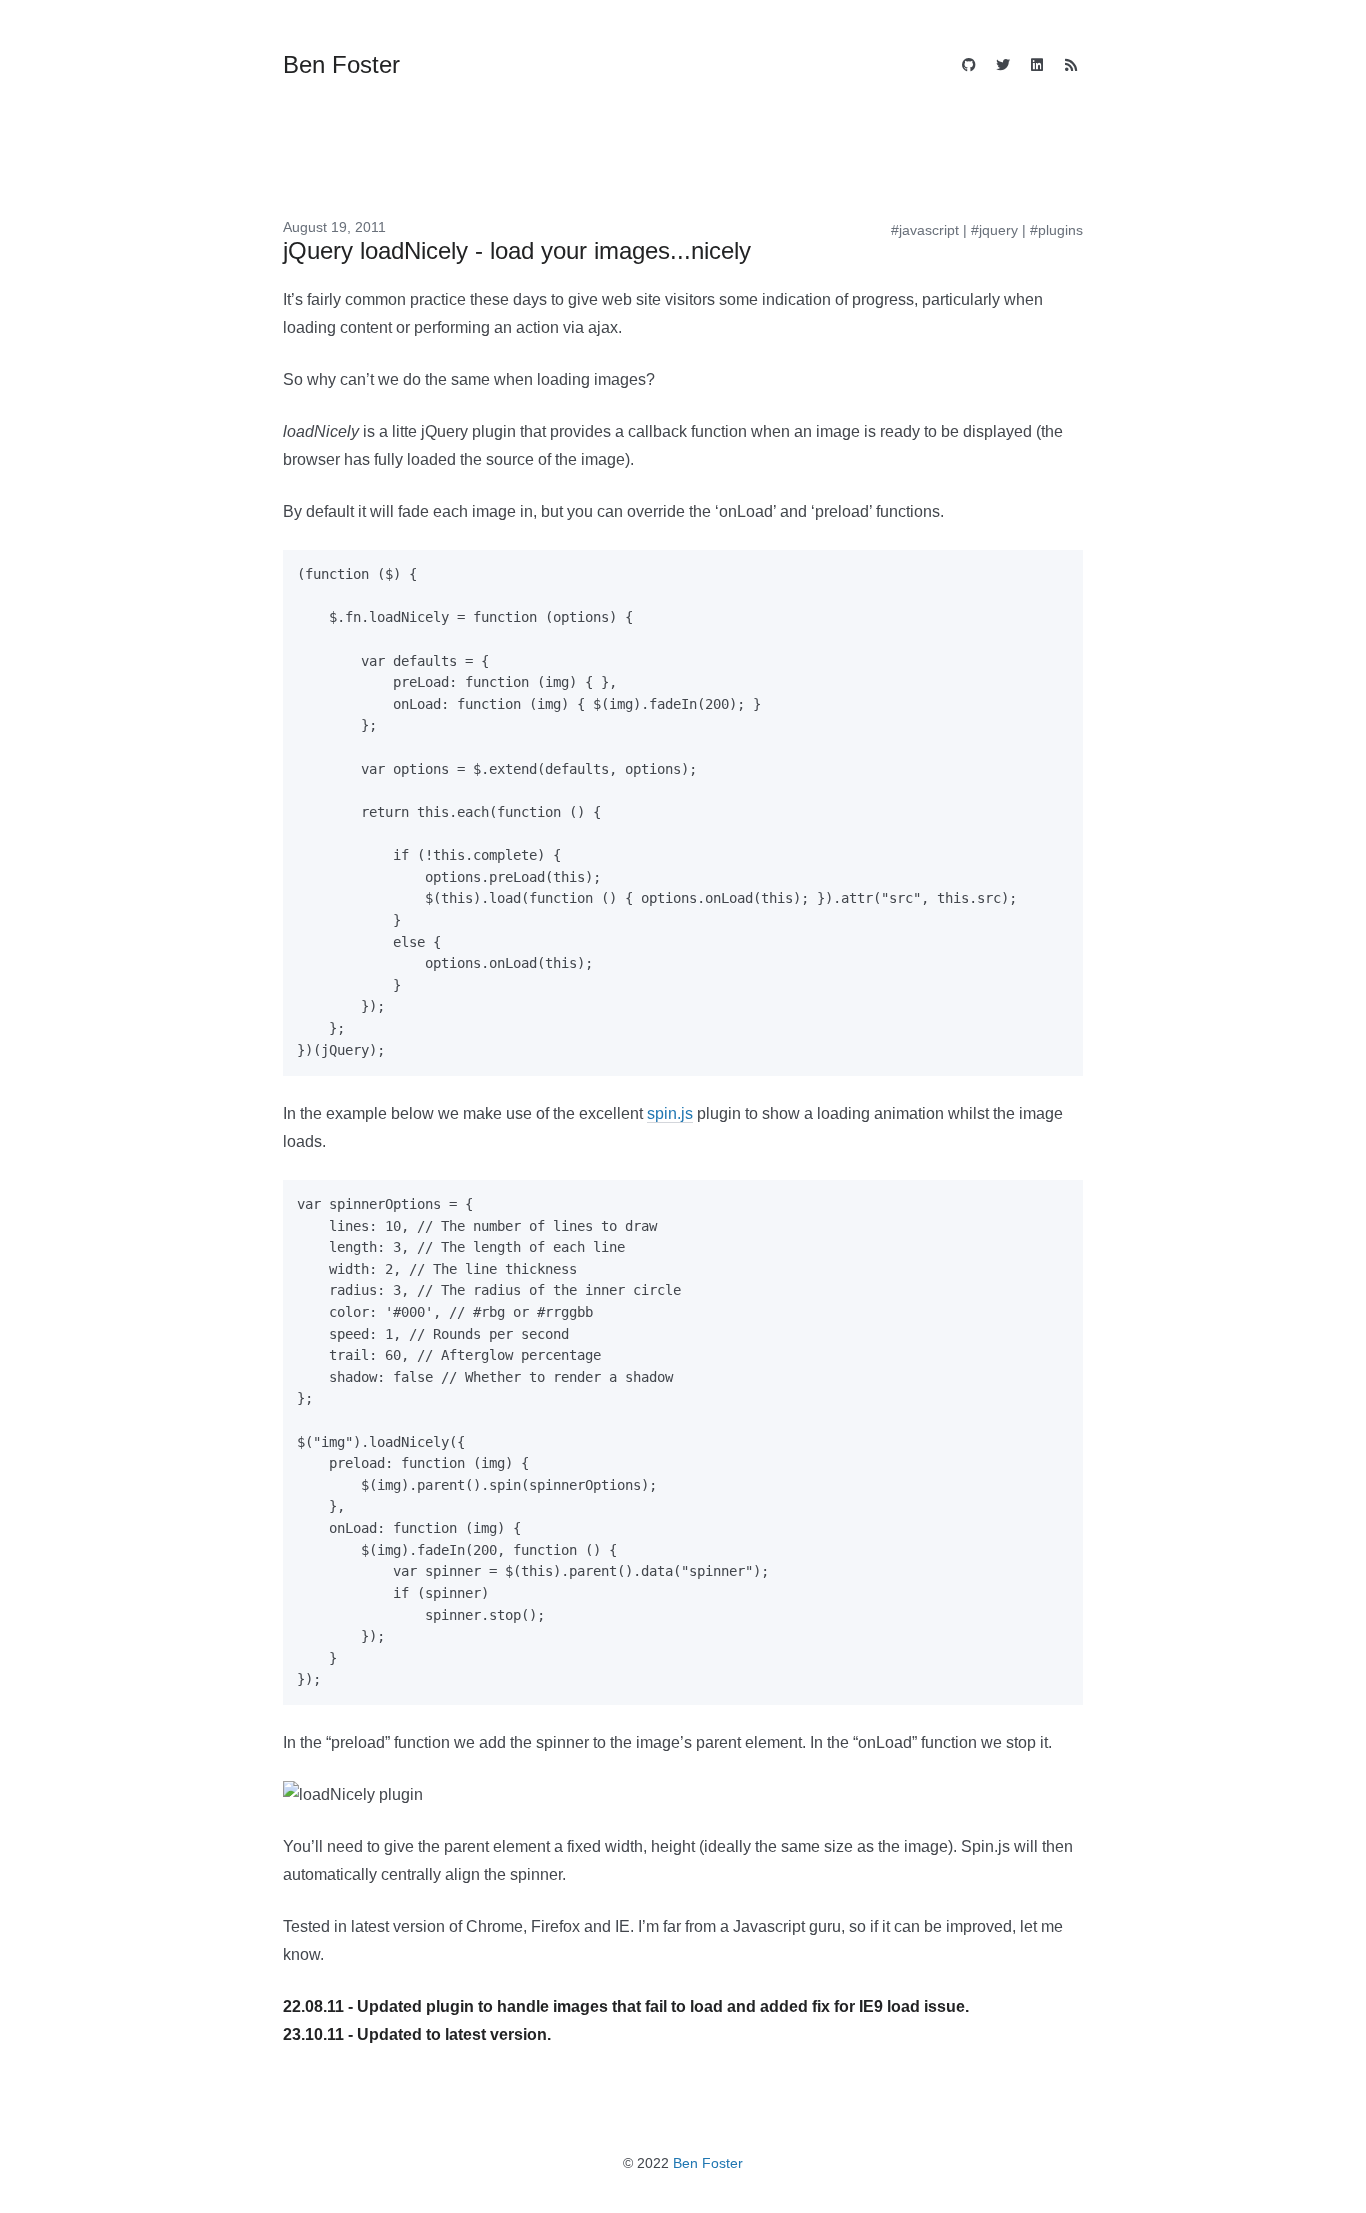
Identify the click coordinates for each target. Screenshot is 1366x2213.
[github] (969, 67)
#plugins (1056, 230)
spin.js (670, 1113)
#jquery (994, 230)
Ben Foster (708, 2163)
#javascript (925, 230)
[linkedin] (1037, 67)
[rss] (1071, 67)
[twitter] (1003, 67)
